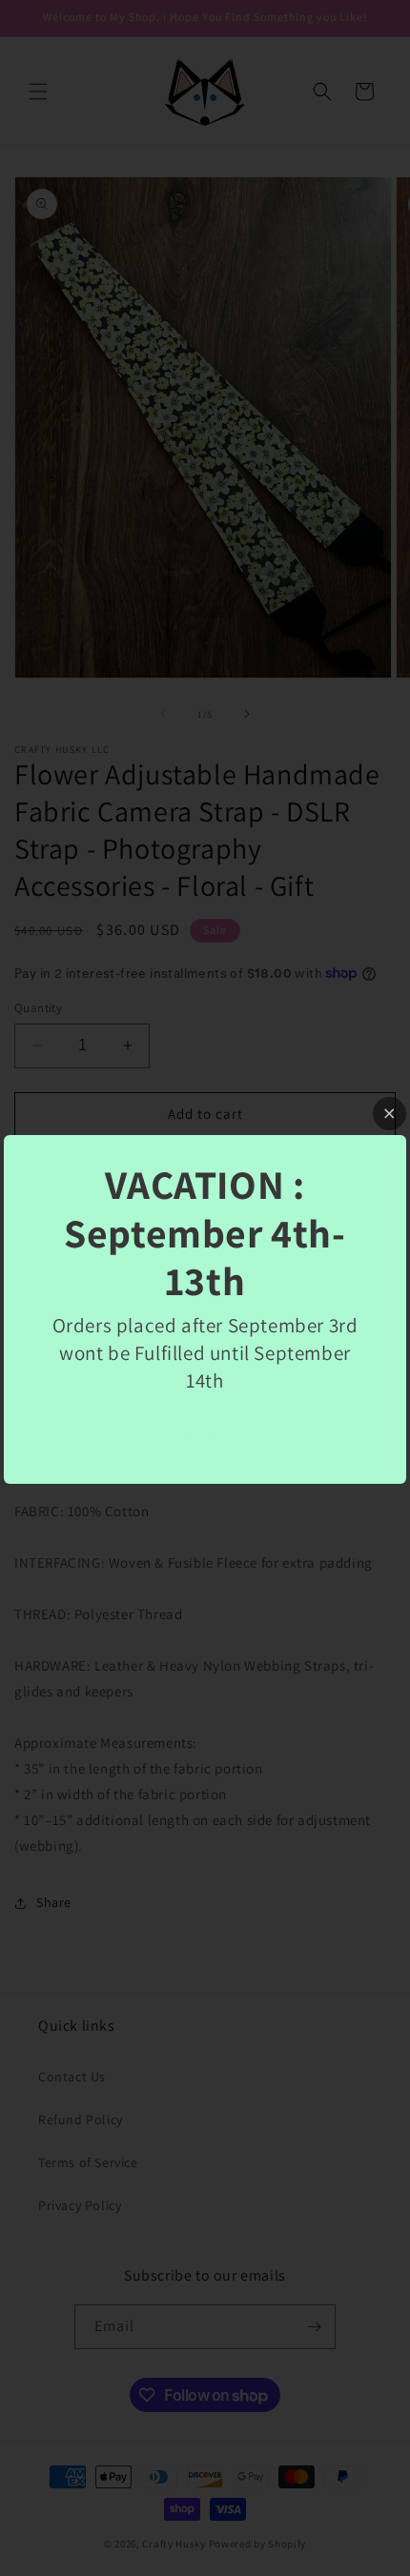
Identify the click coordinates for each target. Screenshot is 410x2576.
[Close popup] (389, 1114)
